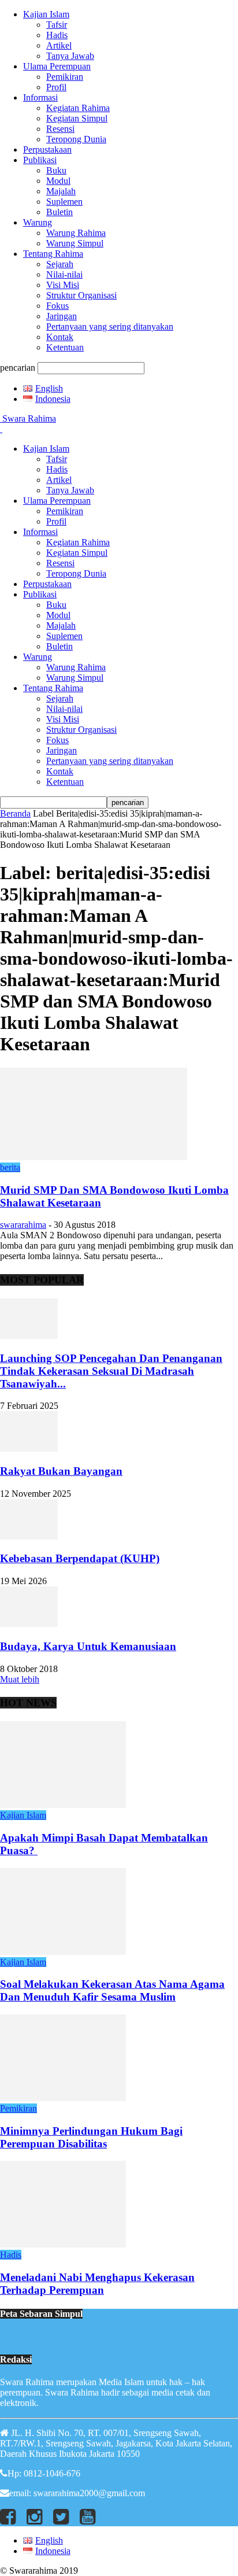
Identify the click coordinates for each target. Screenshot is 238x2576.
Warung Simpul (75, 243)
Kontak (60, 337)
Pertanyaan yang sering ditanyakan (110, 326)
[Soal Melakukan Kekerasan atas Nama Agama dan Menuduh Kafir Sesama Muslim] (63, 1952)
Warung (38, 222)
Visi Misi (63, 285)
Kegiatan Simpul (77, 118)
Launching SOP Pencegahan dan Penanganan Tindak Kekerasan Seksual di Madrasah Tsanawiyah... (111, 1371)
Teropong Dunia (76, 139)
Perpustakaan (47, 150)
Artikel (59, 45)
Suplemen (64, 202)
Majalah (61, 191)
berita (10, 1167)
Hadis (57, 35)
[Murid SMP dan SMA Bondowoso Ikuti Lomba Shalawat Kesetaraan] (94, 1157)
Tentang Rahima (53, 254)
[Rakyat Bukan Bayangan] (29, 1448)
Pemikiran (65, 77)
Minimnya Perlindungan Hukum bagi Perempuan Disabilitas (91, 2137)
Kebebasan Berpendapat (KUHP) (80, 1558)
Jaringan (62, 316)
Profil (56, 87)
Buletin (59, 212)
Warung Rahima (76, 233)
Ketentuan (65, 347)
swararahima (23, 1225)
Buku (56, 170)
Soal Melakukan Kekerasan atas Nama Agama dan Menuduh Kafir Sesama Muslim (112, 1990)
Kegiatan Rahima (78, 108)
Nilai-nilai (64, 274)
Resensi (60, 129)
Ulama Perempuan (57, 66)
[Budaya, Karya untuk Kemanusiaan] (29, 1624)
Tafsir (57, 25)
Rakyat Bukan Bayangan (61, 1471)
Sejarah (60, 264)
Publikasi (40, 160)
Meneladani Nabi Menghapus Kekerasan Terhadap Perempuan (97, 2284)
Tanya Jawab (70, 56)
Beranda (15, 813)
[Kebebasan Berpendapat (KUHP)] (29, 1536)
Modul (58, 181)
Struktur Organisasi (81, 295)
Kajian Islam (46, 14)
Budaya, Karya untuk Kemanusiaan (88, 1646)
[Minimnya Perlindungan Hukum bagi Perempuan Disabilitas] (63, 2098)
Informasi (40, 97)
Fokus (57, 306)
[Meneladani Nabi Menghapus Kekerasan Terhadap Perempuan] (63, 2244)
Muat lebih (20, 1679)
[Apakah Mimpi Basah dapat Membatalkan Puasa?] (63, 1805)
